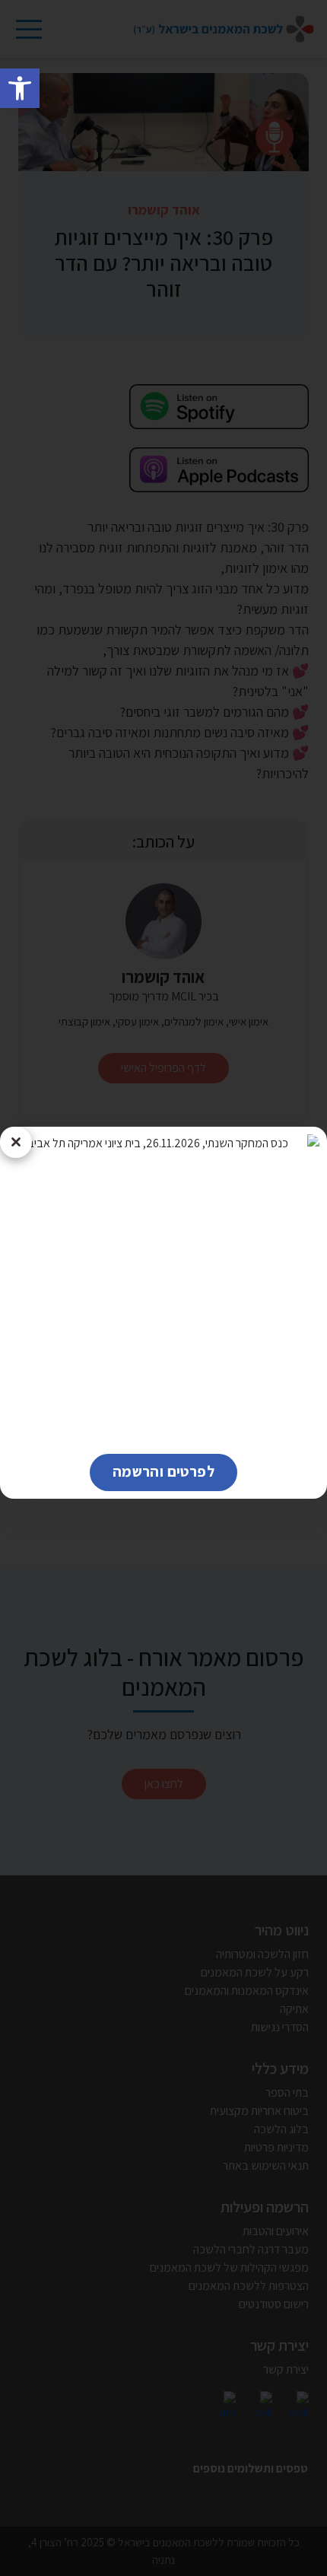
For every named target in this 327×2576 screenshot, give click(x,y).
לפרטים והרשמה (152, 1471)
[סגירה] (16, 1143)
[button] (20, 88)
